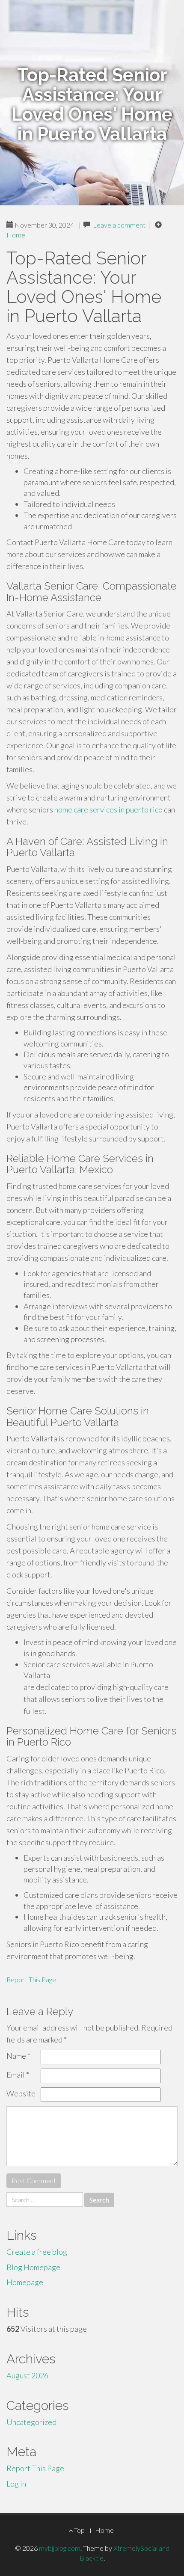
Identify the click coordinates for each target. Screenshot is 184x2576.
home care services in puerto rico (108, 809)
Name (18, 2056)
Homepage (25, 2282)
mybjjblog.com (60, 2548)
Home (16, 235)
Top (79, 2530)
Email (18, 2075)
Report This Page (31, 1979)
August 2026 (27, 2375)
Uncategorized (31, 2422)
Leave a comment (119, 225)
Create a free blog (37, 2252)
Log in (16, 2484)
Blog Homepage (33, 2267)
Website (21, 2093)
